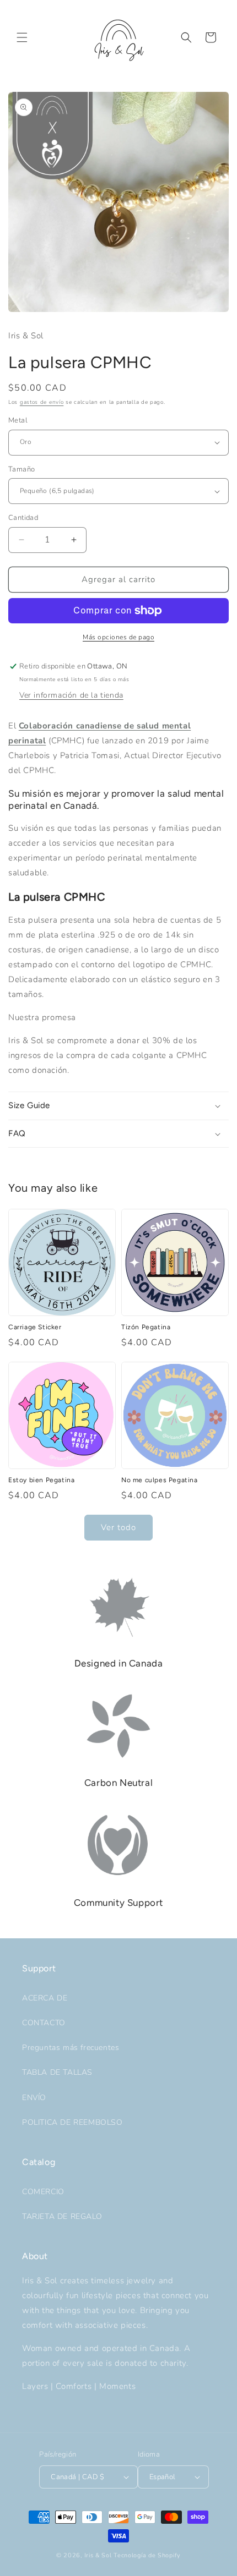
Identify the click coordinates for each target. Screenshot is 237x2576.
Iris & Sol (98, 2555)
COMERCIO (43, 2192)
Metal (18, 420)
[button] (22, 37)
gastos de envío (42, 402)
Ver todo (118, 1527)
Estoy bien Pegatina (41, 1480)
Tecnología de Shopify (147, 2555)
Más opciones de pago (118, 637)
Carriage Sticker (35, 1327)
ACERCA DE (45, 1998)
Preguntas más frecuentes (71, 2048)
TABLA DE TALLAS (57, 2072)
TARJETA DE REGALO (62, 2216)
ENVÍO (34, 2098)
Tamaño (21, 469)
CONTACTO (44, 2023)
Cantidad (23, 518)
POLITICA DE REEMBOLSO (72, 2122)
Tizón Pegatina (146, 1327)
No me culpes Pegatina (160, 1480)
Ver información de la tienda (71, 695)
